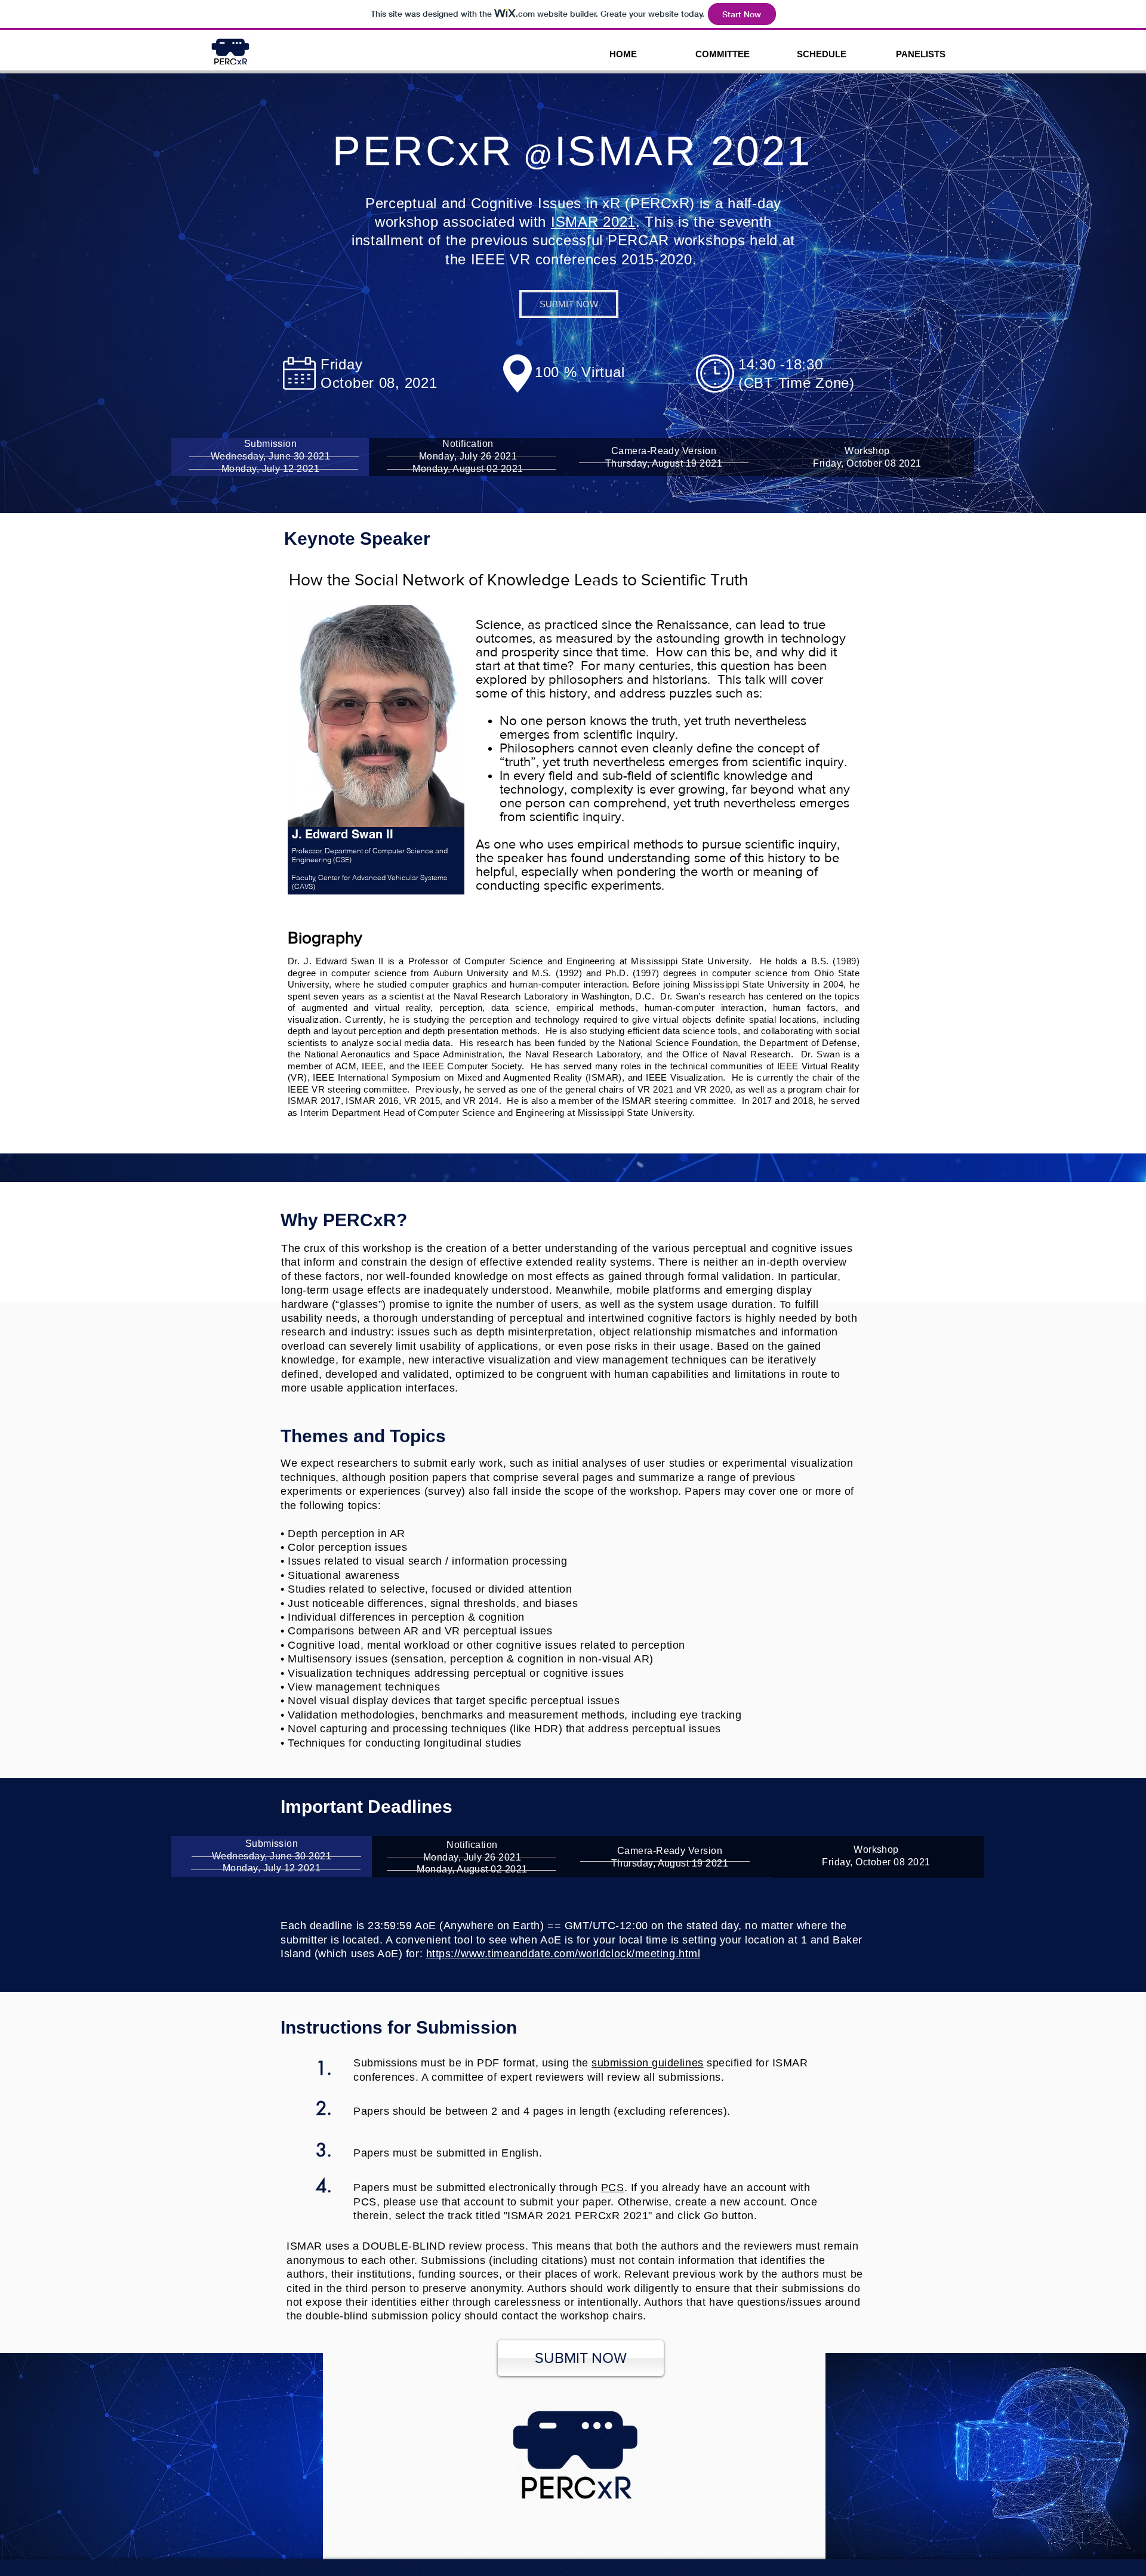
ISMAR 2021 (593, 222)
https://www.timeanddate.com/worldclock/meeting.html (563, 1954)
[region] (377, 763)
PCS (613, 2188)
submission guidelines (647, 2063)
